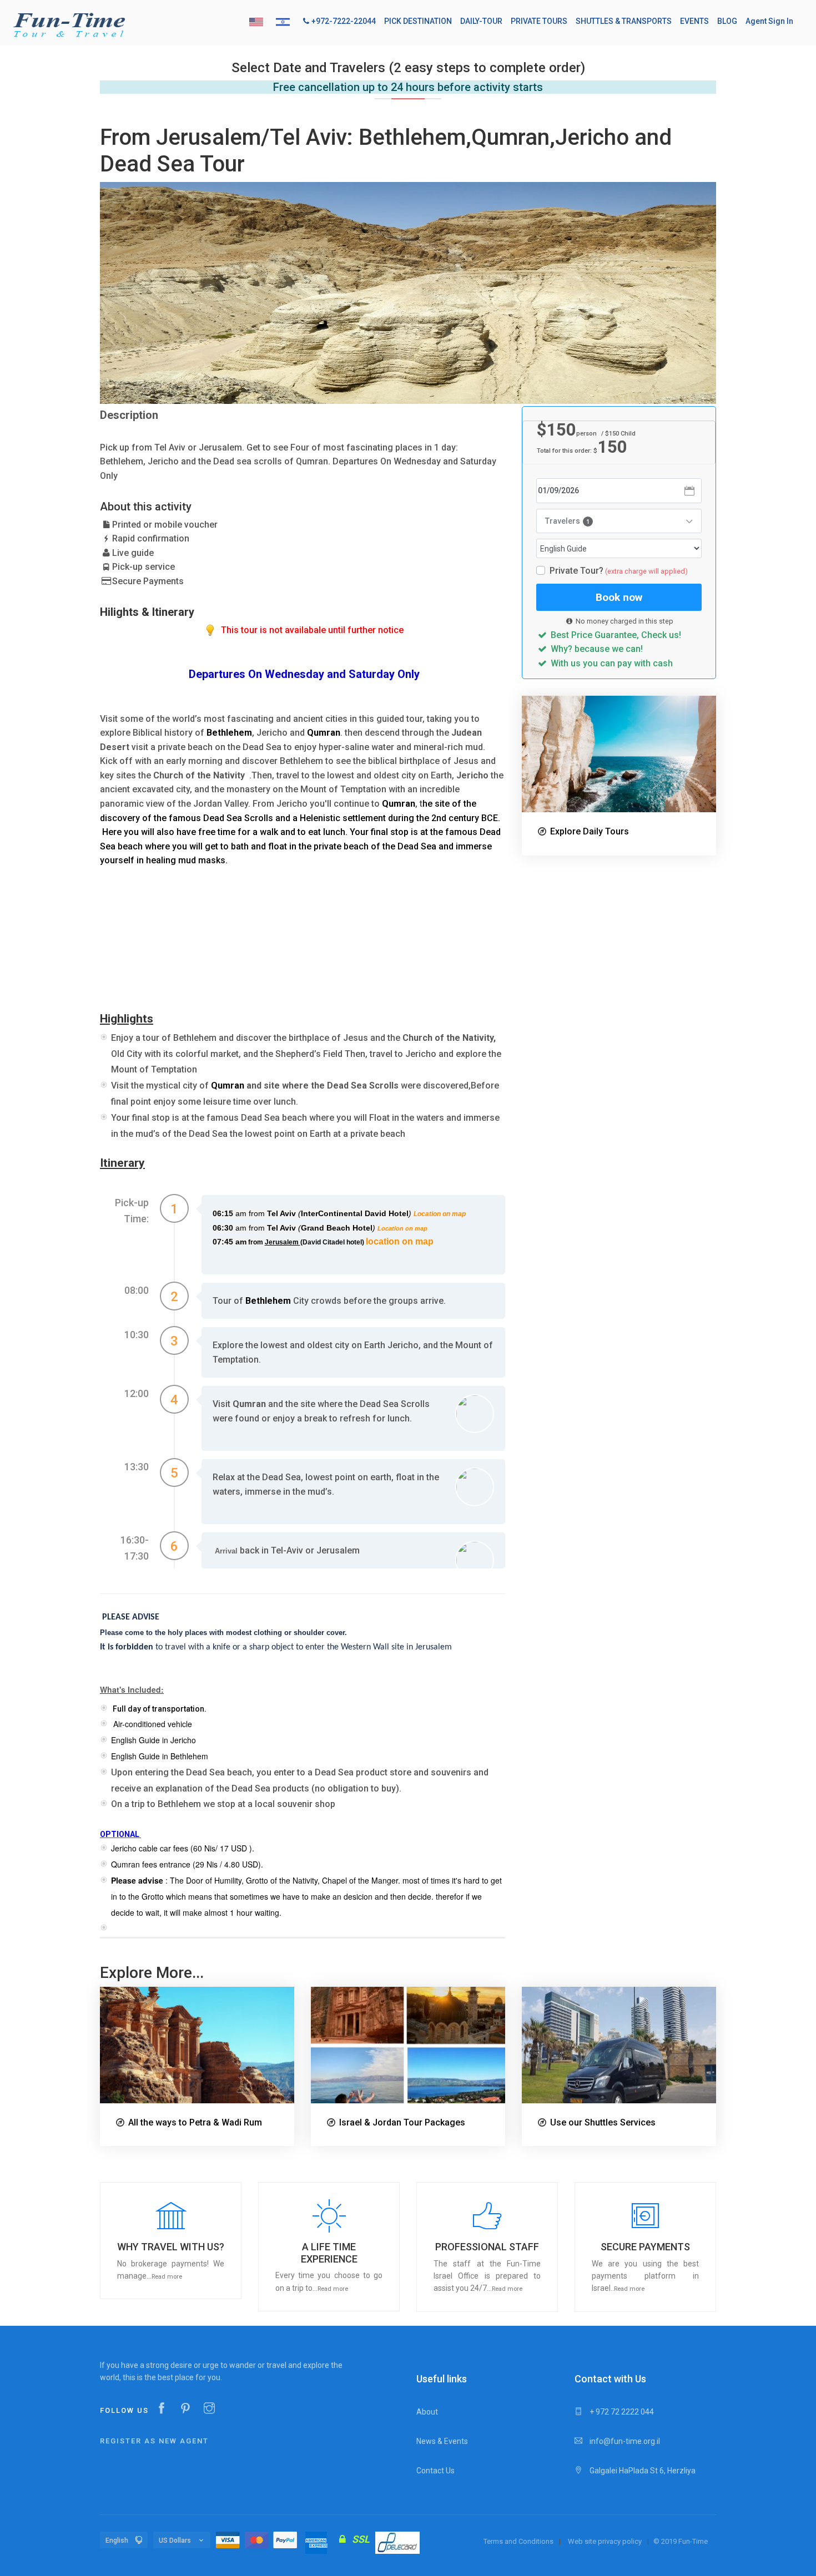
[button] (171, 2241)
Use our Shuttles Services (603, 2122)
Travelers (567, 521)
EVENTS (694, 21)
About (427, 2412)
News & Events (442, 2441)
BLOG (727, 21)
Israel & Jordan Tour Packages (402, 2122)
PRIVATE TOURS (539, 21)
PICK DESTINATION (418, 21)
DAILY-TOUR (481, 21)
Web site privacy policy (605, 2541)
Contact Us (435, 2471)
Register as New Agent (154, 2441)
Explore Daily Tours (590, 831)
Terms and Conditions (518, 2541)
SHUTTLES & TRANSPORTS (624, 21)
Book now (619, 597)
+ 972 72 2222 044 (621, 2412)
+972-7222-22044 (344, 21)
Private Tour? (619, 571)
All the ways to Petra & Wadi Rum (195, 2122)
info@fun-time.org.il (624, 2441)
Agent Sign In (769, 21)
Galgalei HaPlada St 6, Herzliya (642, 2471)
